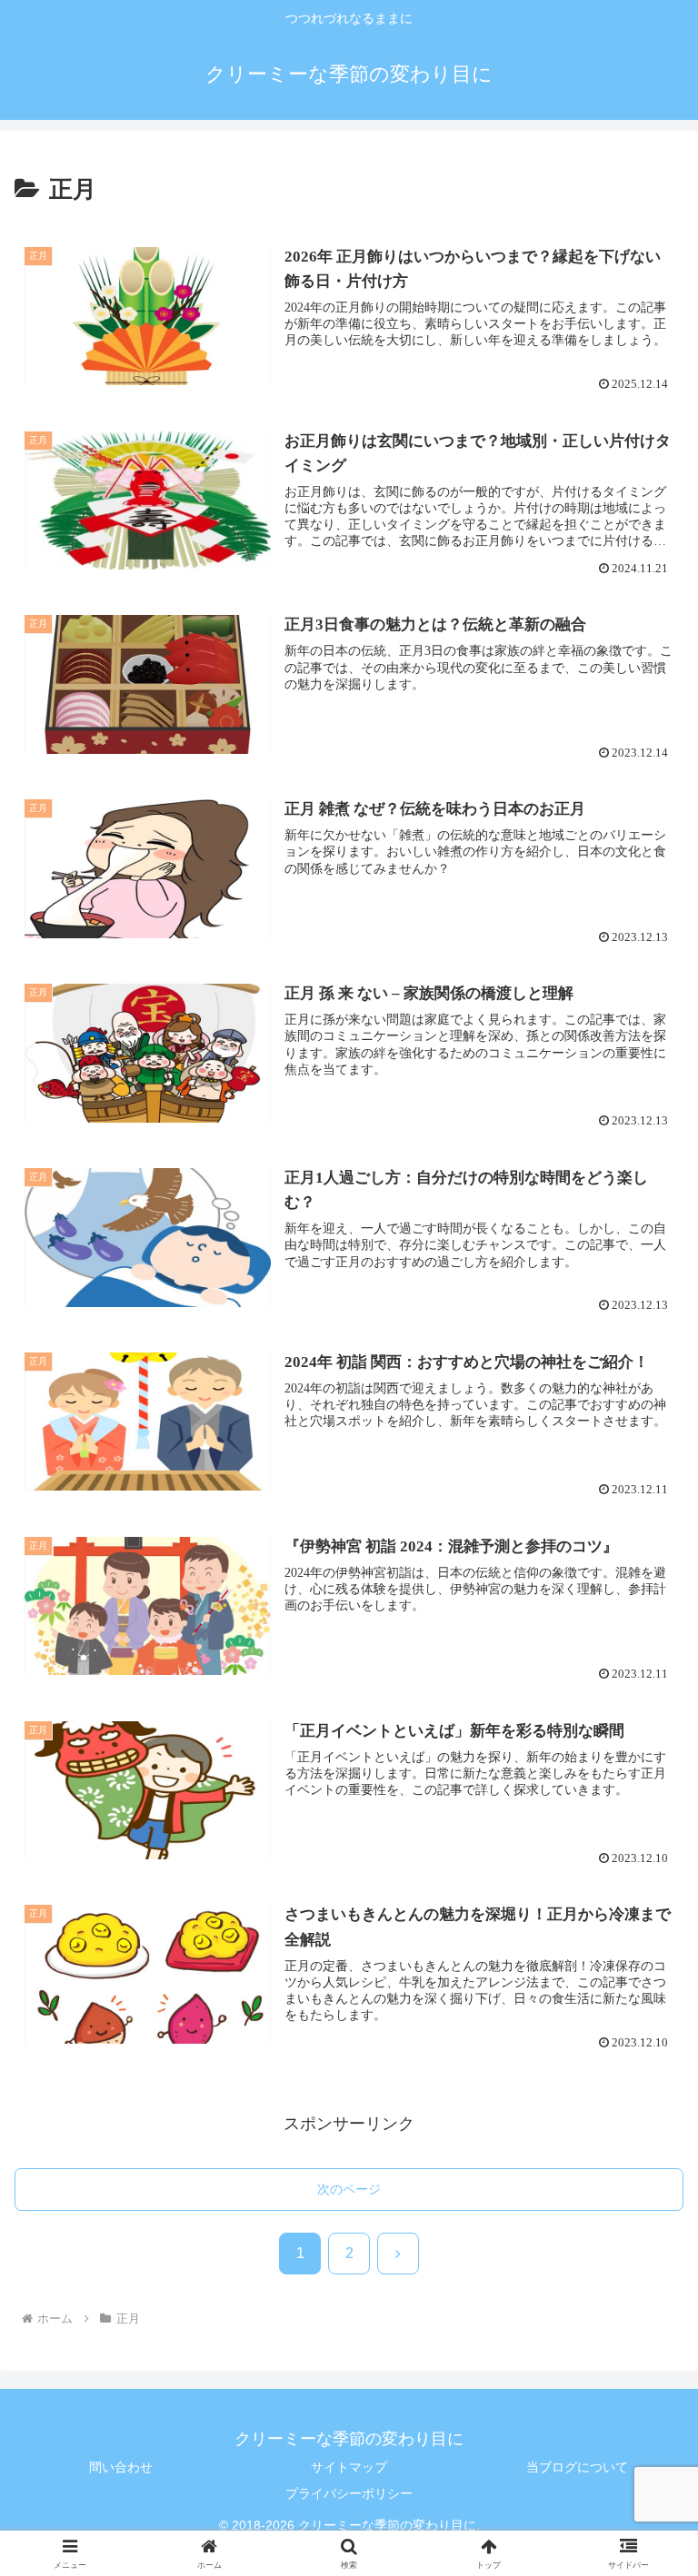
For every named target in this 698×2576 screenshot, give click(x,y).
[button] (645, 2401)
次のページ (349, 2189)
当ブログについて (577, 2467)
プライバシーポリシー (349, 2493)
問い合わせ (121, 2467)
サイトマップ (349, 2467)
